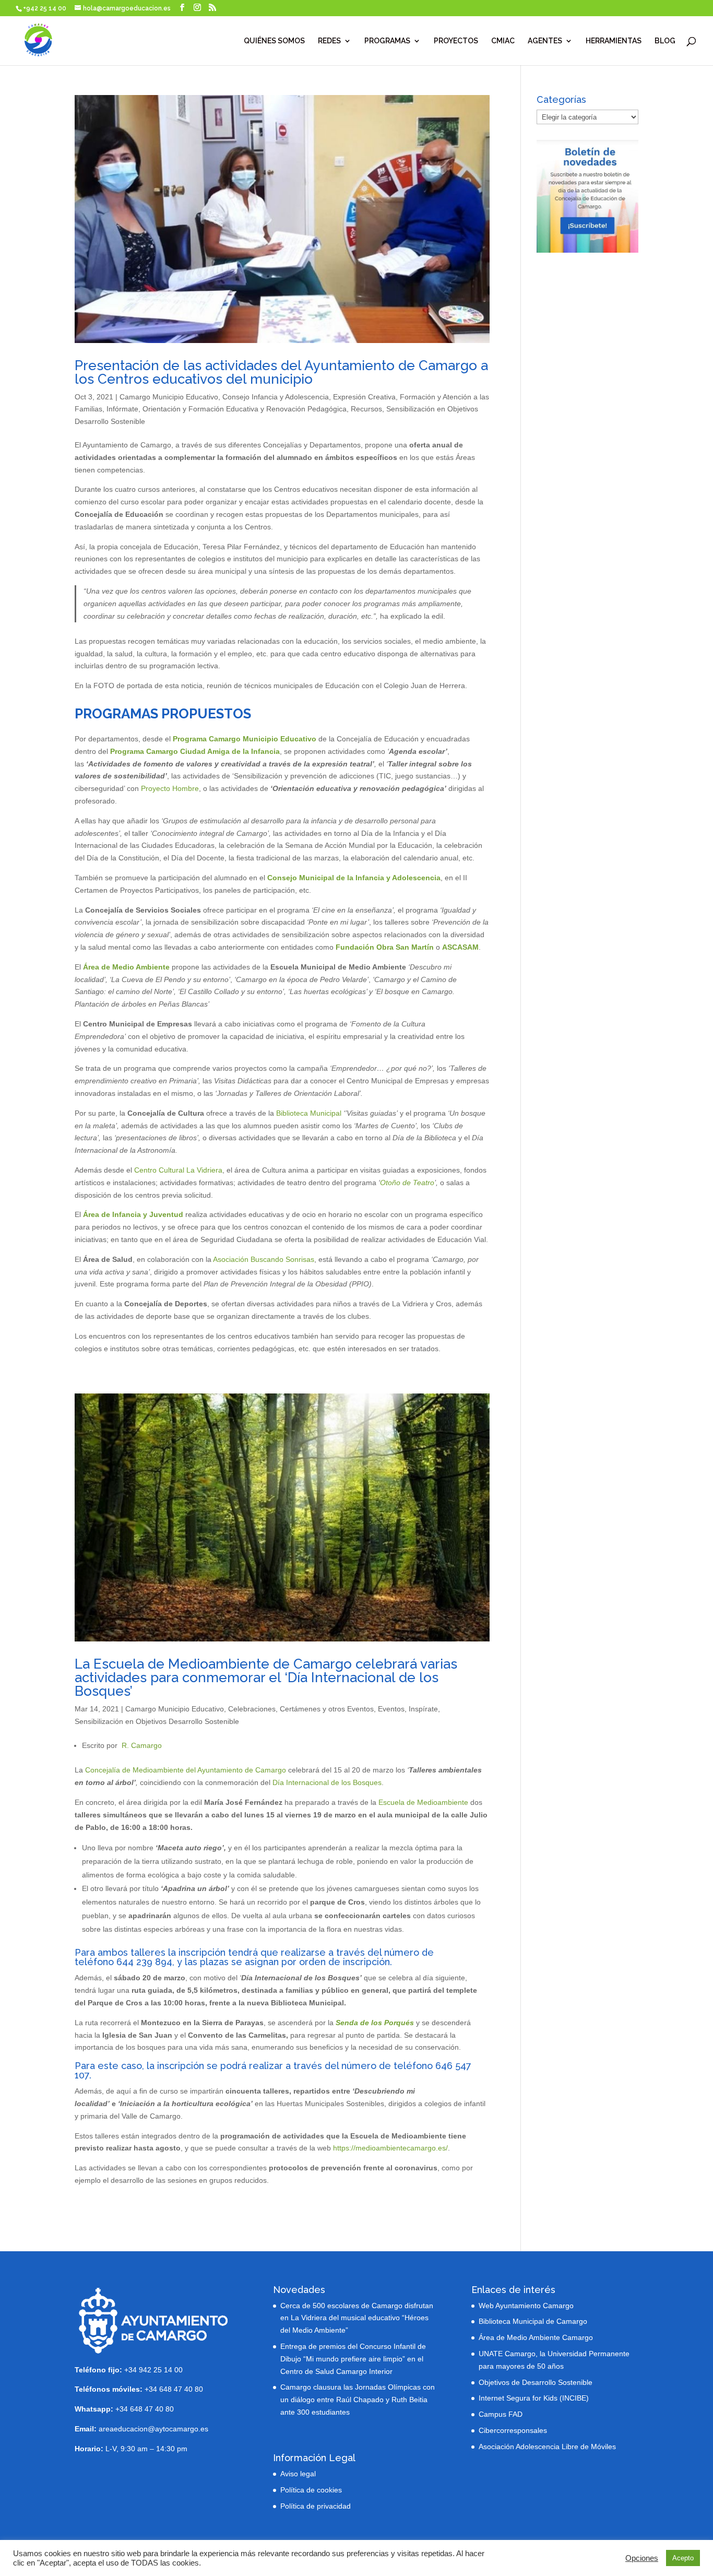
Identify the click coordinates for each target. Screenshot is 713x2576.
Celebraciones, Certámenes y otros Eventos (301, 1709)
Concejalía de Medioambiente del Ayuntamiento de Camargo (186, 1770)
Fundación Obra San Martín (385, 947)
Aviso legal (298, 2474)
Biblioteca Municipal (309, 1113)
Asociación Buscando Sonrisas (264, 1259)
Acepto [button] (683, 2558)
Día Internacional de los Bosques (327, 1782)
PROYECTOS (456, 41)
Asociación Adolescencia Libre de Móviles (547, 2447)
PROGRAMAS (387, 41)
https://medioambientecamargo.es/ (390, 2148)
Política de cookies (311, 2490)
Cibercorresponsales (513, 2430)
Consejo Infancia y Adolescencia (276, 397)
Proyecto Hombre (170, 788)
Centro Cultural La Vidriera (178, 1170)
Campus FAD (501, 2414)
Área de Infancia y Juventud (133, 1214)
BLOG (665, 41)
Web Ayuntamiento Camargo (526, 2306)
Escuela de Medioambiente (423, 1802)
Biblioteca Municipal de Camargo (533, 2321)
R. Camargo (142, 1745)
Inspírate (423, 1709)
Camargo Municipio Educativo (169, 397)
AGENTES (545, 41)
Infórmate (122, 409)
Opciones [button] (642, 2558)
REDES (329, 41)
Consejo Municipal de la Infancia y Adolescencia (354, 878)
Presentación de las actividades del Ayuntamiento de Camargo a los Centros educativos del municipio (281, 372)
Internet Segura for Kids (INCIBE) (534, 2398)
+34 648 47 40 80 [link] (139, 2389)
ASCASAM (460, 947)
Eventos (391, 1709)
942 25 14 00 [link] (161, 2370)
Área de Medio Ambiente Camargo (536, 2337)
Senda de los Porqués (375, 2023)
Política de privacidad (316, 2506)
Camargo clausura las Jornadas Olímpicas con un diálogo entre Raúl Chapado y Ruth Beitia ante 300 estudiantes (358, 2400)
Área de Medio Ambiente (126, 967)
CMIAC (503, 41)
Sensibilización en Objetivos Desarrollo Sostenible (157, 1721)
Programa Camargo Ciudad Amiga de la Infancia (195, 751)
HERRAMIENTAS (614, 41)
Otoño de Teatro (407, 1183)
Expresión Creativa (364, 397)
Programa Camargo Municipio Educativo (246, 739)
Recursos (366, 409)
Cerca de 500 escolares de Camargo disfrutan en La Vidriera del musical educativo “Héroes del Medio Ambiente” (357, 2318)
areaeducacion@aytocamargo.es (153, 2429)
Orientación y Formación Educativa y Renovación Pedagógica (245, 409)
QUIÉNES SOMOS (274, 41)
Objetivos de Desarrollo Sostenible (536, 2382)
